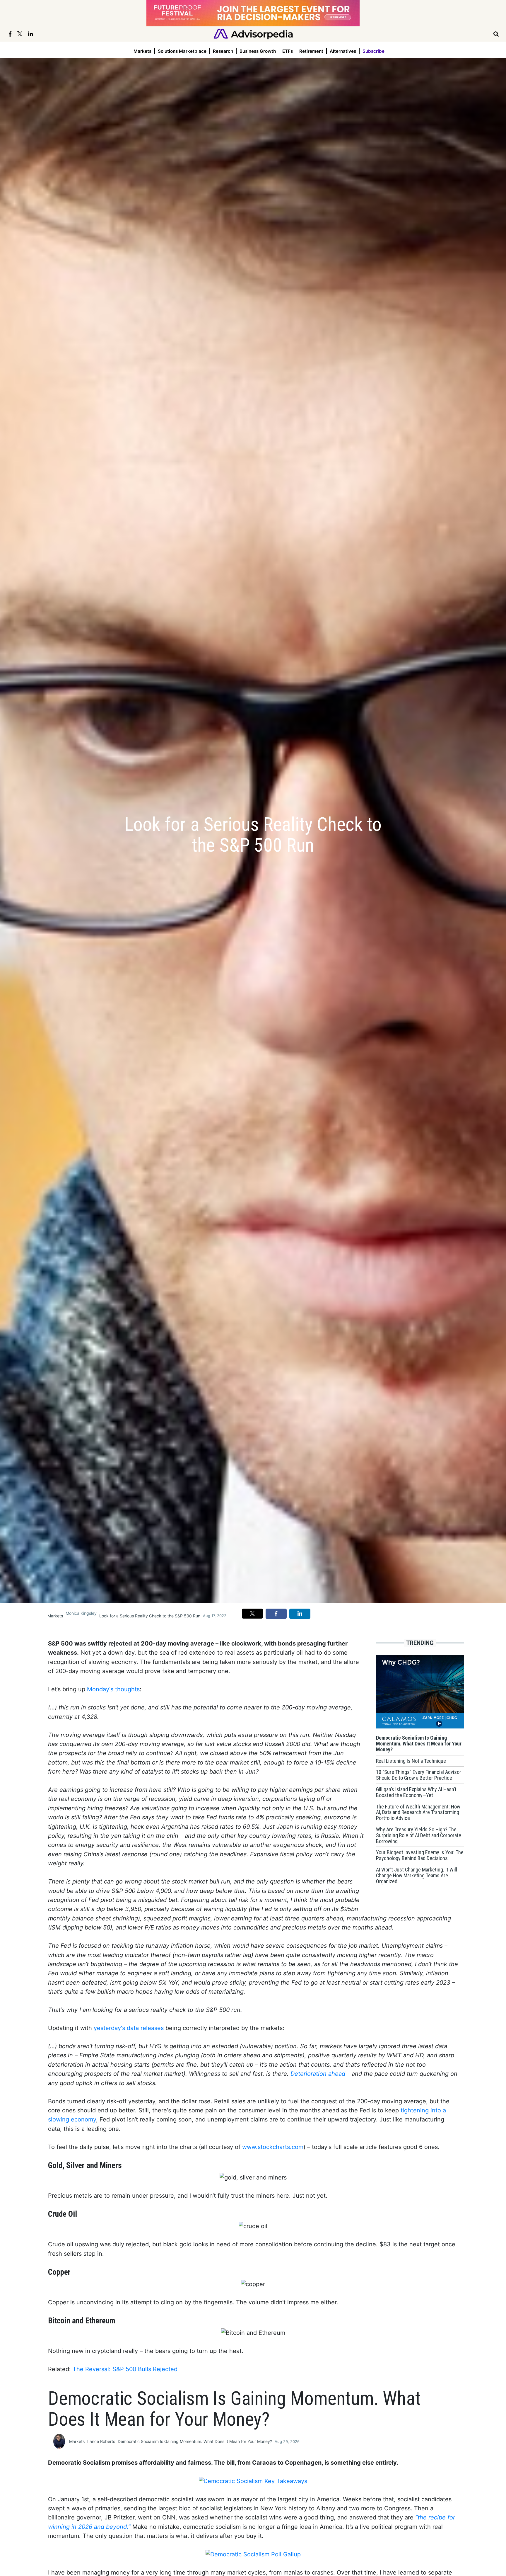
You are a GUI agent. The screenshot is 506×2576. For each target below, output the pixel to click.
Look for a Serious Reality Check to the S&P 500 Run (150, 1616)
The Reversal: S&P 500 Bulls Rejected (125, 2369)
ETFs (288, 51)
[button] (252, 1614)
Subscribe (373, 51)
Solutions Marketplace (182, 51)
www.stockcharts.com (273, 2147)
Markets (142, 51)
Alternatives (343, 51)
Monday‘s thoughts (113, 1689)
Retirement (311, 51)
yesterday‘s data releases (129, 2028)
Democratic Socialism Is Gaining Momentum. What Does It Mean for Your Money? (195, 2441)
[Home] (253, 34)
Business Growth (258, 51)
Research (223, 51)
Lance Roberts (101, 2441)
